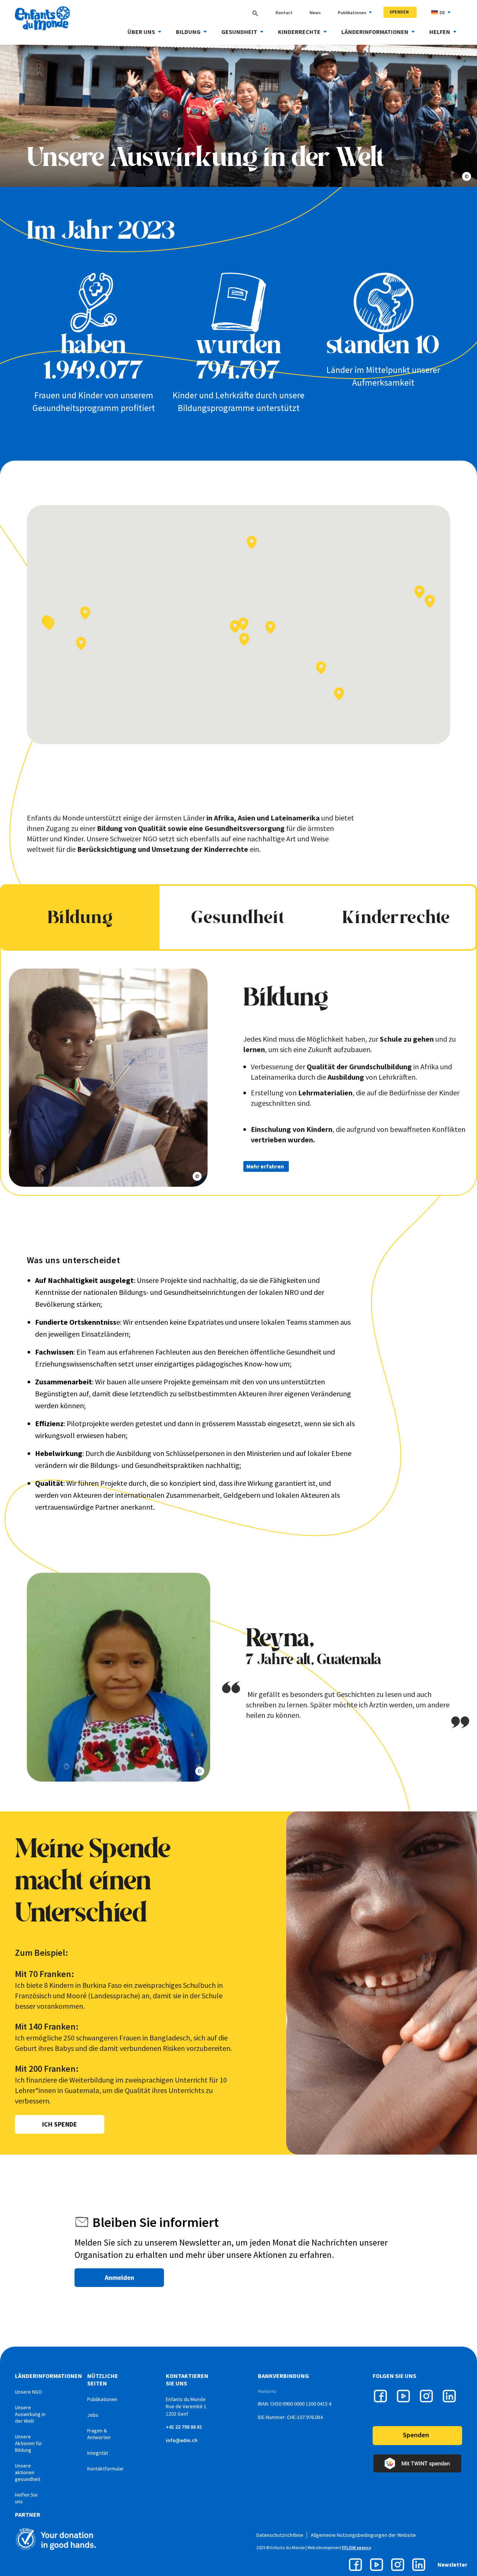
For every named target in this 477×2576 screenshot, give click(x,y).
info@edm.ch (182, 2440)
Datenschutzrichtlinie (280, 2535)
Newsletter (452, 2565)
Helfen (440, 32)
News (315, 12)
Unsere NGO (29, 2392)
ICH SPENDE (60, 2124)
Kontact (284, 12)
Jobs (93, 2415)
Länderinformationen (375, 32)
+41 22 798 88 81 (184, 2427)
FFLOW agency (357, 2547)
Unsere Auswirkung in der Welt (30, 2414)
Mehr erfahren (265, 1166)
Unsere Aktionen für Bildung (29, 2443)
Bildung (188, 32)
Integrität (98, 2453)
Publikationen (352, 12)
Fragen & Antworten (99, 2434)
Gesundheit (239, 32)
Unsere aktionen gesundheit (28, 2472)
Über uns (141, 32)
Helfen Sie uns (26, 2498)
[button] (270, 627)
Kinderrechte (299, 32)
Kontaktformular (105, 2469)
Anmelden (119, 2277)
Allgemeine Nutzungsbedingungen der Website (363, 2535)
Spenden (399, 12)
